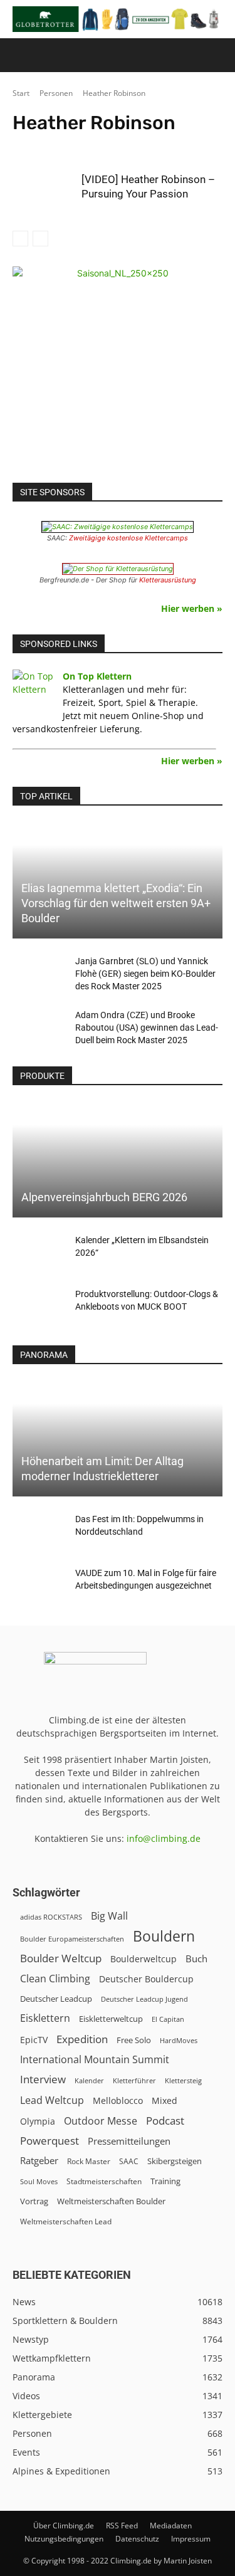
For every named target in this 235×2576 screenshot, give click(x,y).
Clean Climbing (55, 1979)
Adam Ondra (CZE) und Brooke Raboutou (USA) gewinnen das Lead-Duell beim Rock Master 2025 (147, 1028)
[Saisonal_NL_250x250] (118, 371)
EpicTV (34, 2040)
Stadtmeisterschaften (104, 2181)
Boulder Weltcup (61, 1958)
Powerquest (50, 2141)
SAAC (129, 2161)
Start (21, 93)
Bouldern (164, 1936)
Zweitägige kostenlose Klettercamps (128, 538)
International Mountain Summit (95, 2060)
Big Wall (109, 1916)
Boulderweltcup (144, 1959)
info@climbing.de (164, 1838)
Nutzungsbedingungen (64, 2539)
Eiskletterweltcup (111, 2019)
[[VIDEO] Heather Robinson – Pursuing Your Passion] (44, 195)
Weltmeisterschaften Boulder (111, 2201)
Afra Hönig (154, 146)
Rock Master (89, 2161)
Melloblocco (118, 2100)
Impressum (191, 2539)
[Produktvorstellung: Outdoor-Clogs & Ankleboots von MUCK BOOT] (38, 1306)
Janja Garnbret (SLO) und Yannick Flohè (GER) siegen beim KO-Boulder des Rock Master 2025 (145, 974)
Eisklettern (45, 2018)
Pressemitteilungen (129, 2141)
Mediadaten (171, 2526)
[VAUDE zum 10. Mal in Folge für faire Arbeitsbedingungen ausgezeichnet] (38, 1585)
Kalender (89, 2080)
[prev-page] (20, 239)
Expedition (82, 2039)
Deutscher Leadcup (56, 1999)
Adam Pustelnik (98, 146)
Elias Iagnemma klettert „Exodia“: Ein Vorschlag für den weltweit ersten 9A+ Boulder (116, 903)
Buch (196, 1958)
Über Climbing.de (64, 2526)
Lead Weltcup (52, 2100)
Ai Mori (197, 146)
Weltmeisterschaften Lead (66, 2221)
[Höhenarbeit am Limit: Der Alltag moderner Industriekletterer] (118, 1438)
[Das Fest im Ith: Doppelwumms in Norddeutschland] (38, 1532)
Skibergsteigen (175, 2161)
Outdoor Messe (101, 2121)
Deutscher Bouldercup (146, 1979)
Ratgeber (39, 2161)
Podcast (165, 2121)
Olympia (38, 2121)
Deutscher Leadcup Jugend (144, 1999)
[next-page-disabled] (40, 239)
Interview (43, 2079)
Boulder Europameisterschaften (72, 1939)
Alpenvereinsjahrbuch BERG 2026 (104, 1197)
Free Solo (134, 2040)
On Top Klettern (97, 676)
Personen (56, 93)
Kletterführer (134, 2081)
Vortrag (34, 2201)
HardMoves (179, 2040)
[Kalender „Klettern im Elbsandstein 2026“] (38, 1253)
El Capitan (168, 2019)
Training (165, 2181)
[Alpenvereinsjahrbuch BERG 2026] (118, 1159)
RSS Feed (122, 2526)
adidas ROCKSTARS (51, 1917)
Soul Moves (39, 2181)
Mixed (164, 2101)
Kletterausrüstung (168, 580)
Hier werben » (192, 608)
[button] (21, 55)
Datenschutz (137, 2539)
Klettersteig (183, 2080)
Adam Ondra (39, 146)
